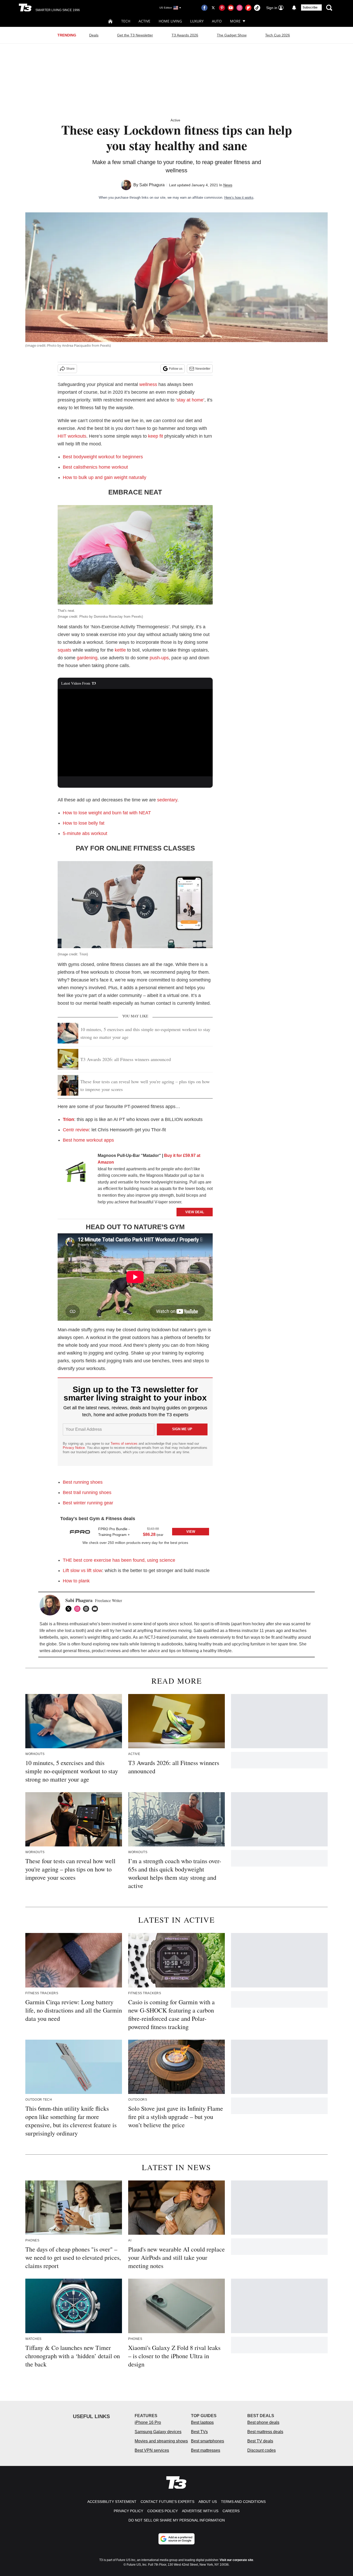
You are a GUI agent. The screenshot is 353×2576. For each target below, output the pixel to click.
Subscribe (310, 7)
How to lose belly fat (84, 823)
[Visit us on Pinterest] (222, 8)
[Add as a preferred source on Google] (177, 2539)
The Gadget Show (232, 35)
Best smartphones (208, 2441)
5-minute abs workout (85, 833)
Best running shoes (83, 1482)
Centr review (76, 1130)
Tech (126, 21)
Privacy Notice (74, 1448)
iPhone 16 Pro (148, 2422)
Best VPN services (152, 2450)
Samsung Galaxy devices (158, 2432)
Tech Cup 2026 (278, 35)
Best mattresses (206, 2450)
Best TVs (199, 2432)
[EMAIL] (96, 1609)
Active (144, 21)
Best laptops (202, 2422)
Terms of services (125, 1444)
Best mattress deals (265, 2432)
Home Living (170, 21)
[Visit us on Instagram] (240, 8)
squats (64, 650)
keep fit (156, 436)
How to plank (76, 1581)
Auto (217, 21)
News (228, 185)
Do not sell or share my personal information (177, 2520)
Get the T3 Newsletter (135, 35)
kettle (120, 650)
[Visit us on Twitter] (213, 8)
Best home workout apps (88, 1140)
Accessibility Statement (112, 2502)
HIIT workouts (72, 436)
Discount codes (262, 2450)
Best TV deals (260, 2441)
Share (70, 369)
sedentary (167, 800)
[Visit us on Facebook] (204, 8)
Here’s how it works (239, 198)
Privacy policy (128, 2511)
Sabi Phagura (152, 185)
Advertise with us (200, 2511)
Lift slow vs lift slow (82, 1571)
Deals (94, 35)
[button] (135, 1531)
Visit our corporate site (236, 2560)
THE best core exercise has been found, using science (119, 1560)
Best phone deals (263, 2422)
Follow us (176, 369)
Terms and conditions (243, 2502)
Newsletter (203, 369)
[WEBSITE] (87, 1609)
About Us (208, 2502)
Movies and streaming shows (161, 2441)
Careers (231, 2511)
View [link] (191, 1532)
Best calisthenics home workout (95, 467)
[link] (76, 1173)
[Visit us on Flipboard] (248, 8)
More (235, 21)
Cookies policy (163, 2511)
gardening (87, 658)
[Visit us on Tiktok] (257, 8)
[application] (135, 733)
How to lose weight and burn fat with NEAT (107, 813)
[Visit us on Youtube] (231, 8)
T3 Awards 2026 (185, 35)
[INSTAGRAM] (79, 1609)
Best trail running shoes (87, 1492)
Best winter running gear (88, 1503)
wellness (148, 384)
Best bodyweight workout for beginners (103, 457)
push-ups (159, 658)
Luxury (197, 21)
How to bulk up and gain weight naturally (105, 477)
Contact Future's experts (167, 2502)
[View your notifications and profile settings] (294, 8)
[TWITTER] (70, 1609)
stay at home (190, 400)
